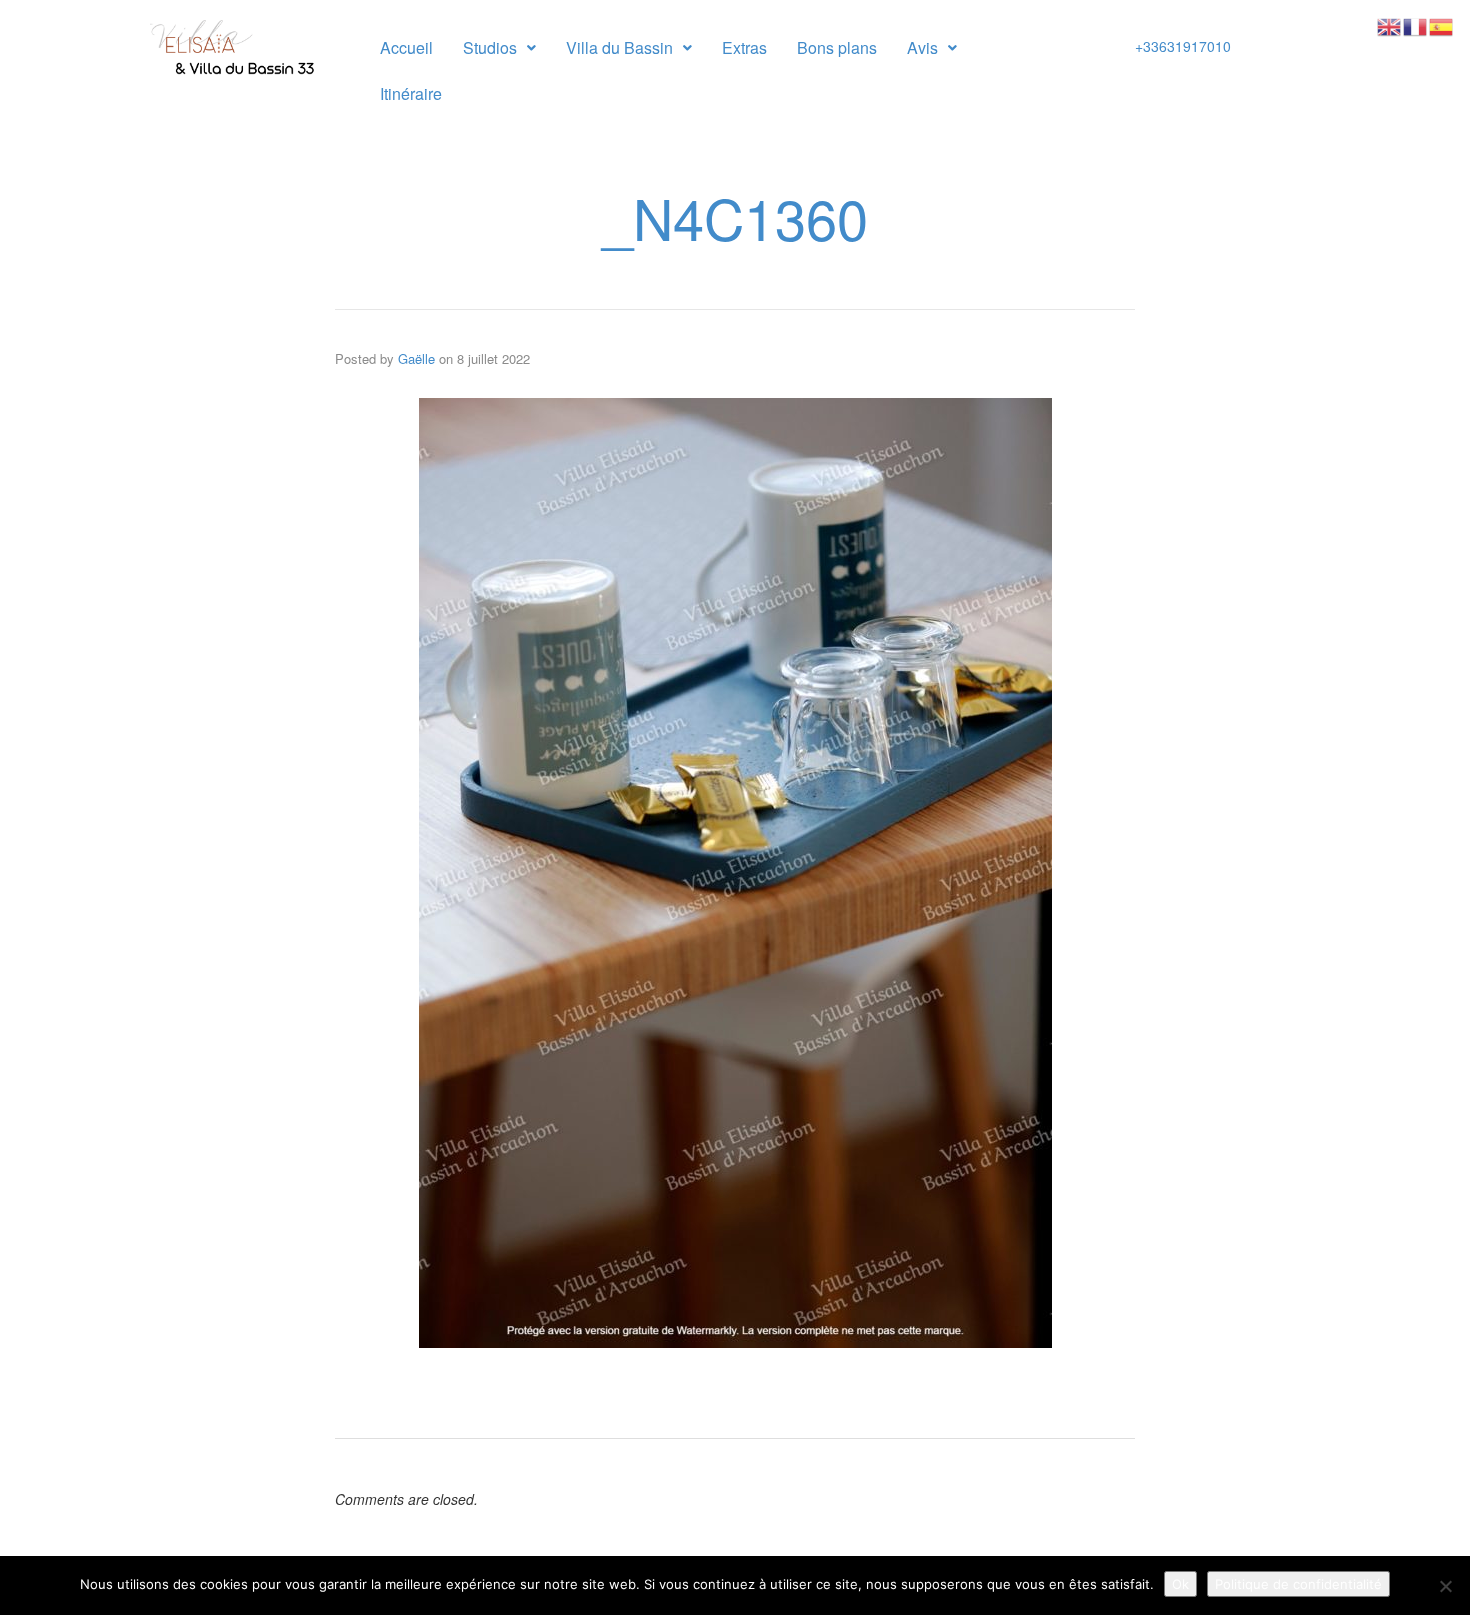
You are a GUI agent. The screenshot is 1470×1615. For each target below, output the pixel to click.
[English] (1390, 25)
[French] (1416, 25)
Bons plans (837, 47)
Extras (744, 47)
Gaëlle (416, 358)
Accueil (406, 47)
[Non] (1445, 1586)
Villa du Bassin (619, 47)
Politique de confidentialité (1298, 1584)
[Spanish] (1442, 25)
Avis (922, 47)
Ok (1180, 1584)
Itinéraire (411, 93)
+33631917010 (1183, 46)
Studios (490, 47)
